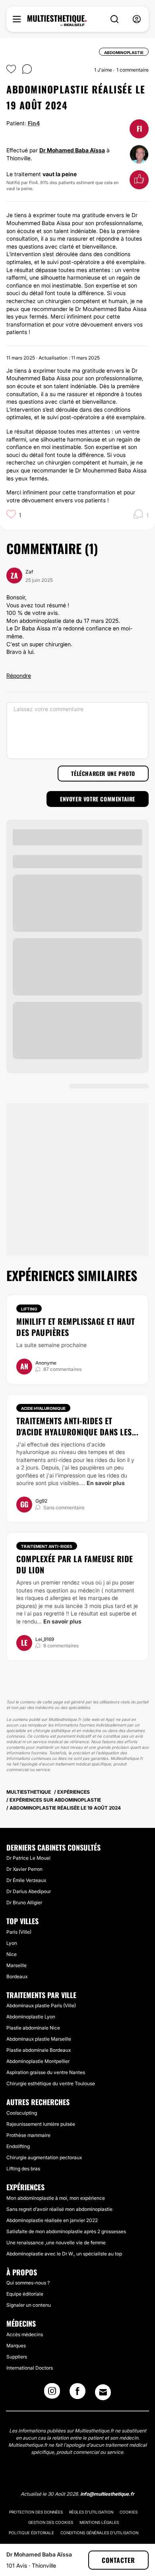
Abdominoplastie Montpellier (38, 2061)
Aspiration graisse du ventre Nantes (46, 2072)
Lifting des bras (23, 2169)
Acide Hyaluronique (43, 1408)
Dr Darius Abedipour (29, 1891)
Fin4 (34, 123)
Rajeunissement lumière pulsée (41, 2124)
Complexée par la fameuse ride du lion (75, 1564)
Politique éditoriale (31, 2533)
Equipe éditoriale (25, 2294)
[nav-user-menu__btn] (137, 19)
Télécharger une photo (103, 773)
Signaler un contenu (29, 2305)
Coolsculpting (22, 2113)
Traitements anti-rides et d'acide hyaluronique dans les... (77, 1426)
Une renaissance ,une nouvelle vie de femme (56, 2243)
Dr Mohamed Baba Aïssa (72, 150)
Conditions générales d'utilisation (99, 2533)
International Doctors (30, 2368)
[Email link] (103, 2392)
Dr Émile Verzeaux (26, 1880)
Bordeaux (17, 1976)
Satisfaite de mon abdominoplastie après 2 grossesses (66, 2231)
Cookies (129, 2512)
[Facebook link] (77, 2393)
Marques (16, 2346)
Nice (12, 1954)
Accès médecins (25, 2334)
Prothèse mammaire (28, 2135)
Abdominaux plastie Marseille (39, 2039)
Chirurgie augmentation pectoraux (44, 2157)
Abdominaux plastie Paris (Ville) (41, 2005)
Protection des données (36, 2512)
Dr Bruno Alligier (24, 1902)
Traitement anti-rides (47, 1546)
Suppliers (17, 2357)
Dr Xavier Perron (24, 1869)
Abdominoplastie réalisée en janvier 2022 (52, 2220)
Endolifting (18, 2146)
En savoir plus (106, 1483)
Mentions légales (99, 2522)
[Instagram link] (52, 2393)
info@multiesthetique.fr (107, 2494)
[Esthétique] (57, 21)
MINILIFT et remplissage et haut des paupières (76, 1327)
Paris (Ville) (19, 1932)
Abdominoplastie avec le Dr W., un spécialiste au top (64, 2254)
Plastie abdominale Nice (33, 2028)
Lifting (29, 1309)
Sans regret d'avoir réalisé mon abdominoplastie (59, 2209)
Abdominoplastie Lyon (31, 2017)
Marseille (16, 1965)
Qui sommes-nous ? (28, 2283)
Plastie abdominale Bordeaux (39, 2050)
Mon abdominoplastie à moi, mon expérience (56, 2198)
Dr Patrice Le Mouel (28, 1858)
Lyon (12, 1943)
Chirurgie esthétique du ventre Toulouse (51, 2083)
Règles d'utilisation (91, 2512)
